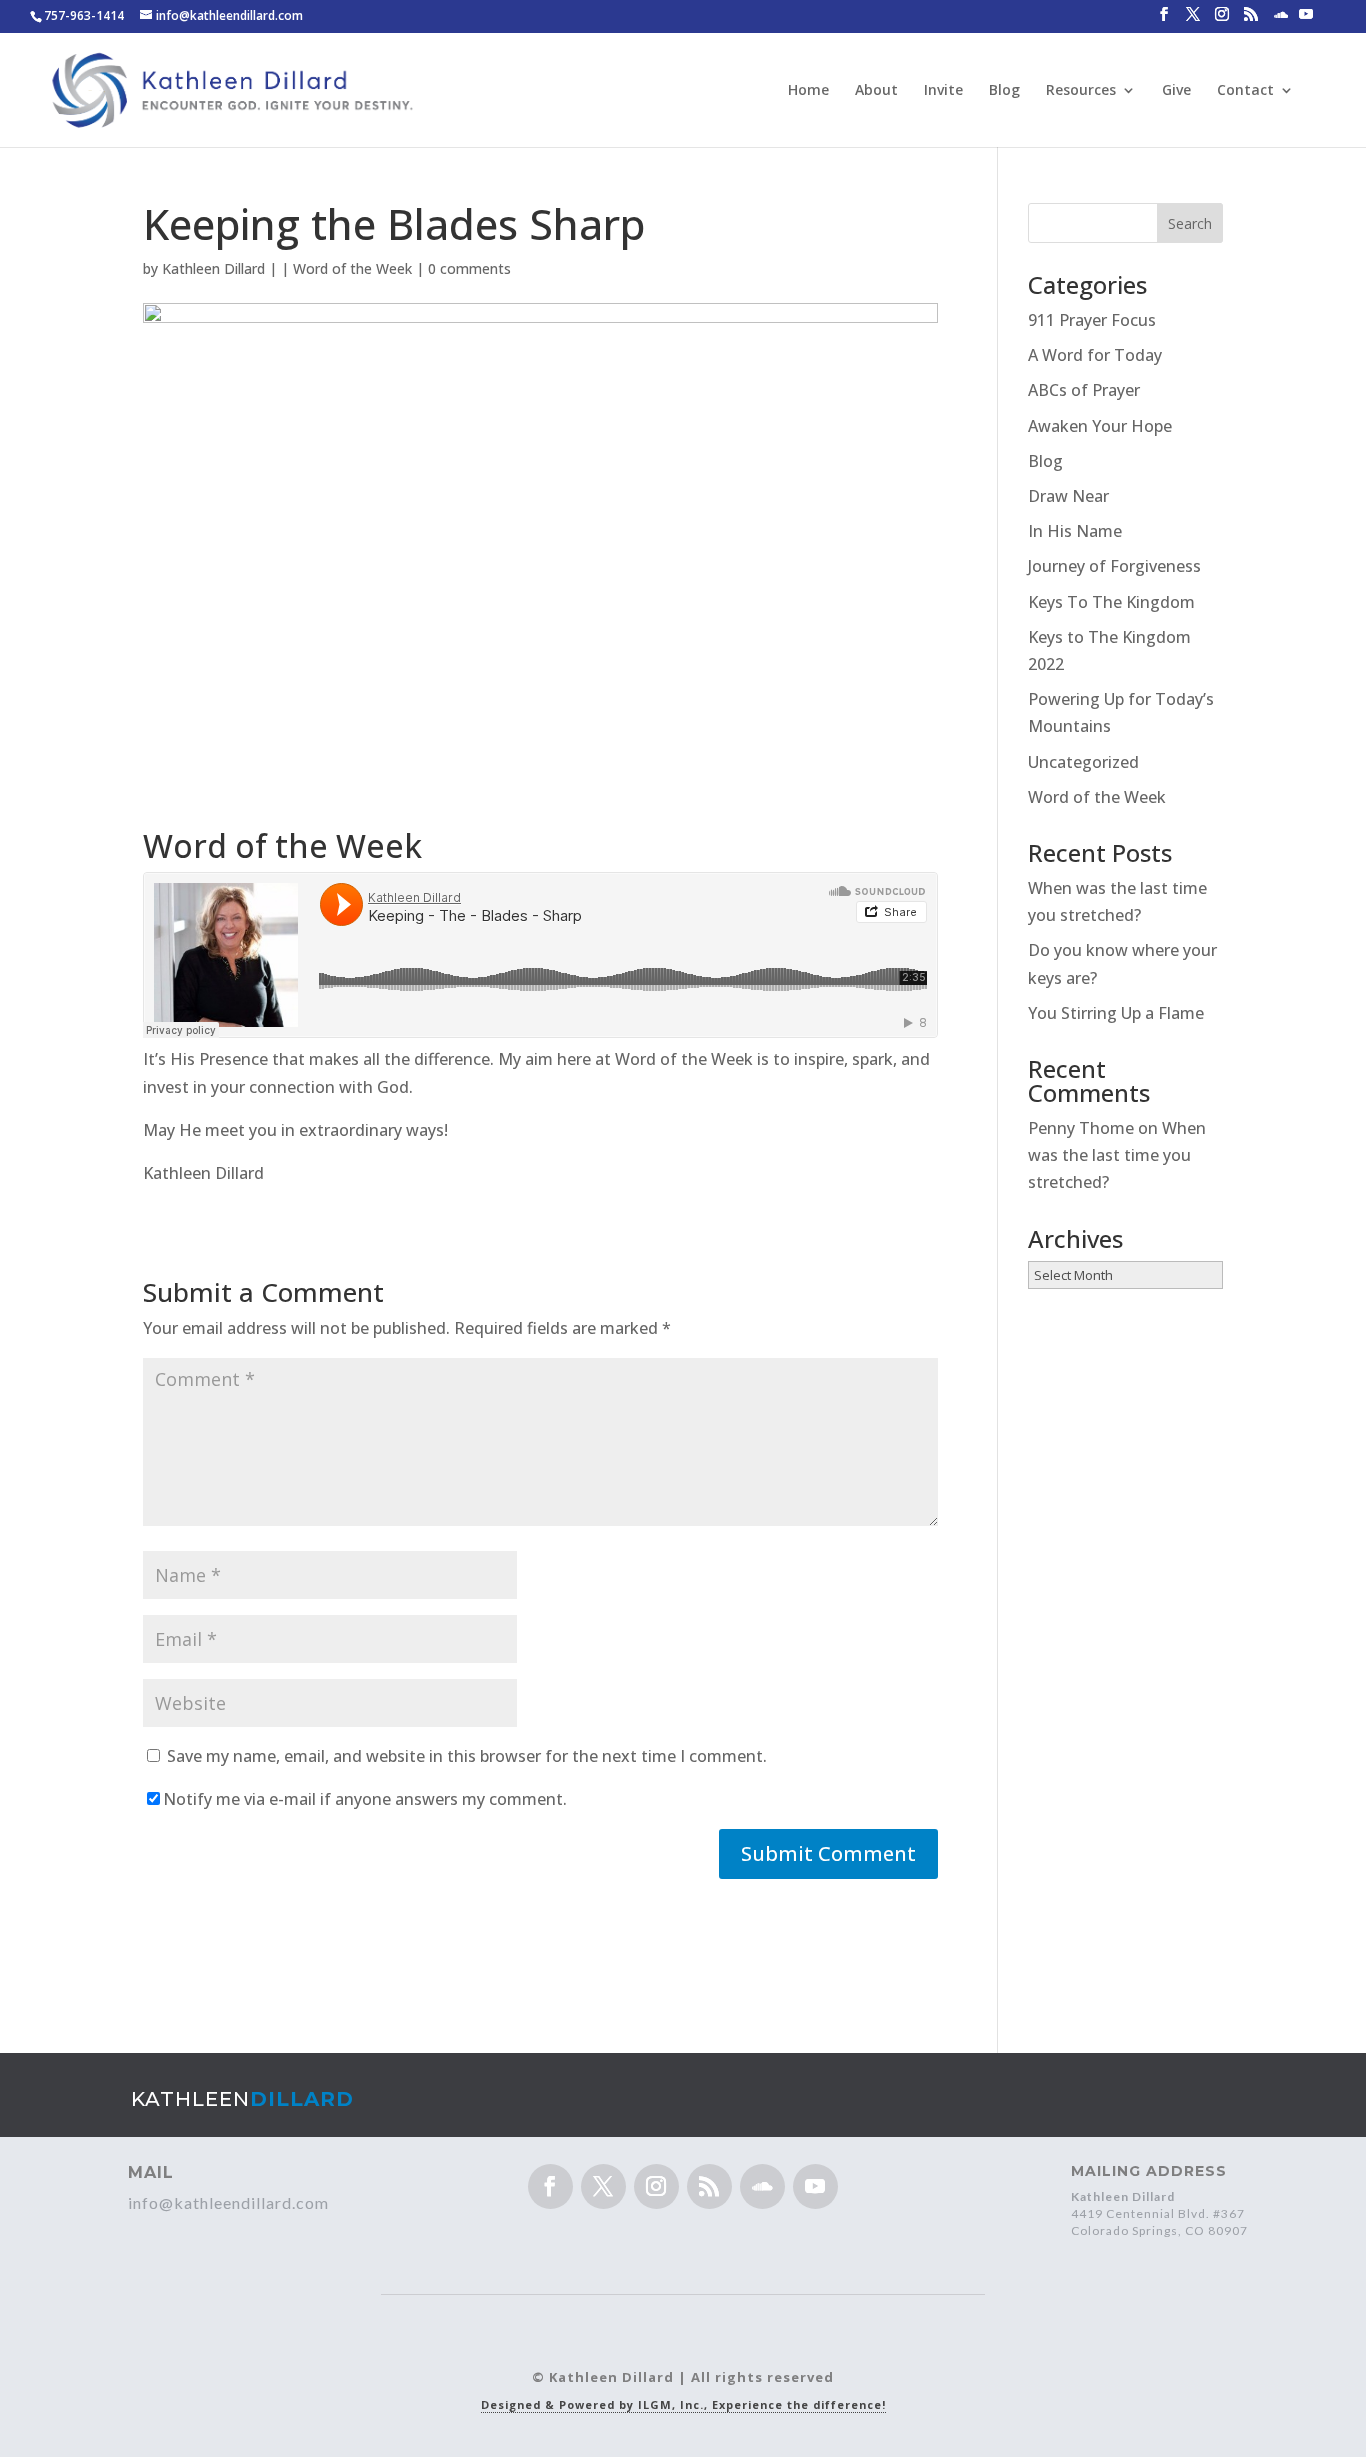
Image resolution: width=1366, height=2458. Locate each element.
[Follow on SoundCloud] (762, 2186)
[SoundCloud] (1281, 20)
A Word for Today (1095, 355)
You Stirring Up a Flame (1116, 1013)
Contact (1245, 91)
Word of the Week (352, 268)
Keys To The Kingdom (1111, 602)
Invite (943, 91)
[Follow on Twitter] (603, 2186)
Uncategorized (1083, 762)
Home (808, 91)
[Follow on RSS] (709, 2186)
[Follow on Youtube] (815, 2186)
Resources (1081, 91)
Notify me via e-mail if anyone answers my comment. (365, 1799)
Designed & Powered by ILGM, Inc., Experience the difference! (683, 2404)
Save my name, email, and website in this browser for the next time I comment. (467, 1756)
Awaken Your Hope (1100, 426)
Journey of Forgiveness (1114, 566)
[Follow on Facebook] (550, 2186)
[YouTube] (1306, 20)
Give (1176, 91)
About (876, 91)
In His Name (1075, 531)
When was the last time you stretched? (1117, 1155)
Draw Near (1068, 496)
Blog (1004, 91)
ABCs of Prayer (1084, 390)
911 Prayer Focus (1092, 320)
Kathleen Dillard (213, 268)
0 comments (469, 268)
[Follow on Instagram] (656, 2186)
